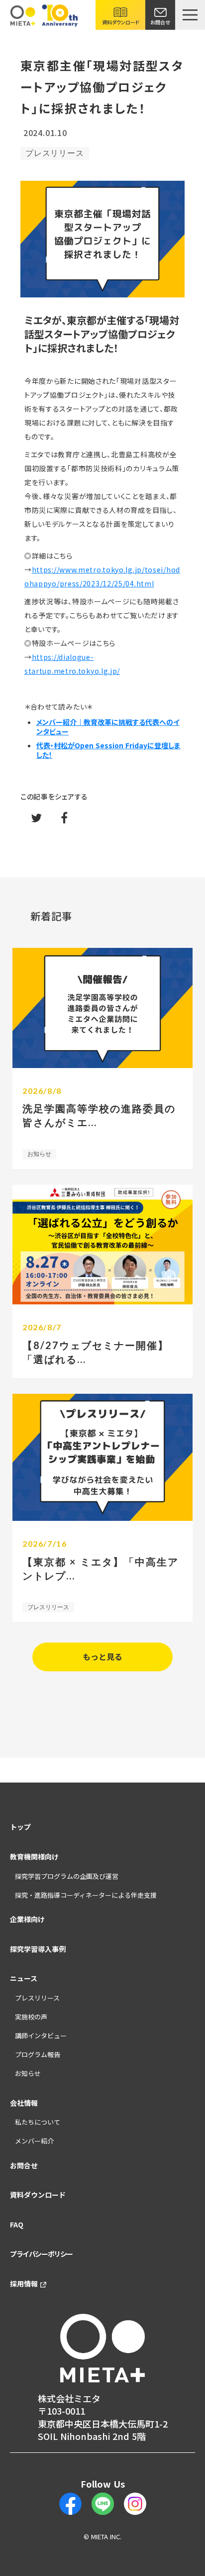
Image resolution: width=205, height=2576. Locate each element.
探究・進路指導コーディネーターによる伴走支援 (86, 1895)
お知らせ (28, 2074)
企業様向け (27, 1919)
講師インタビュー (41, 2036)
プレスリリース (37, 1998)
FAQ (17, 2225)
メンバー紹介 (34, 2141)
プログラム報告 (38, 2055)
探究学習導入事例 (38, 1949)
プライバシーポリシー (41, 2254)
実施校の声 (31, 2017)
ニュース (24, 1978)
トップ (20, 1827)
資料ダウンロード (38, 2195)
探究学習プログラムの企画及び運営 (67, 1876)
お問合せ (24, 2166)
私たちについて (38, 2122)
